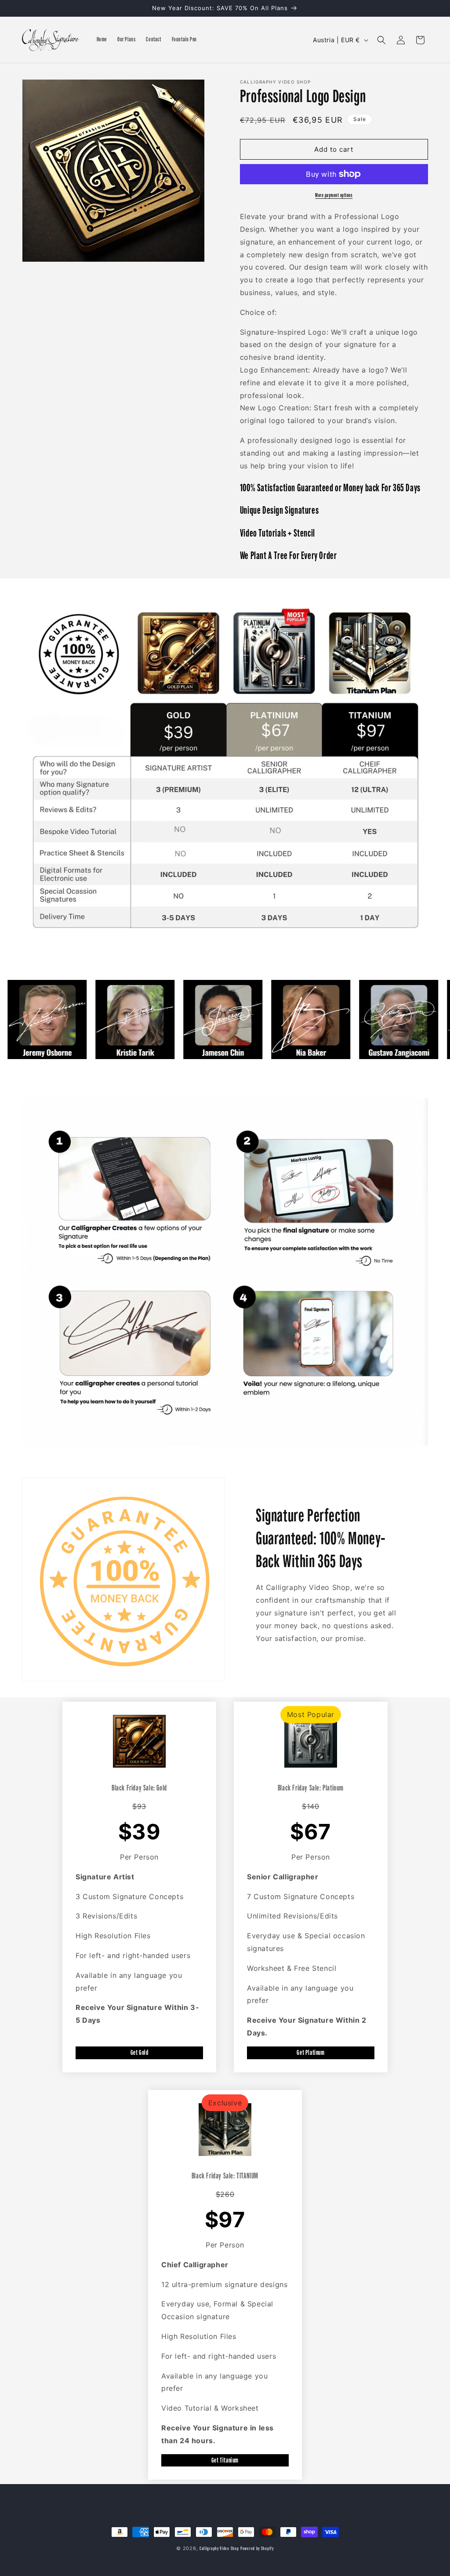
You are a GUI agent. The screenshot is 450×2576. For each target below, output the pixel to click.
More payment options (334, 195)
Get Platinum (310, 2052)
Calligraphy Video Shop (219, 2549)
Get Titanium (225, 2460)
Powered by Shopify (257, 2549)
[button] (381, 40)
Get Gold (140, 2052)
